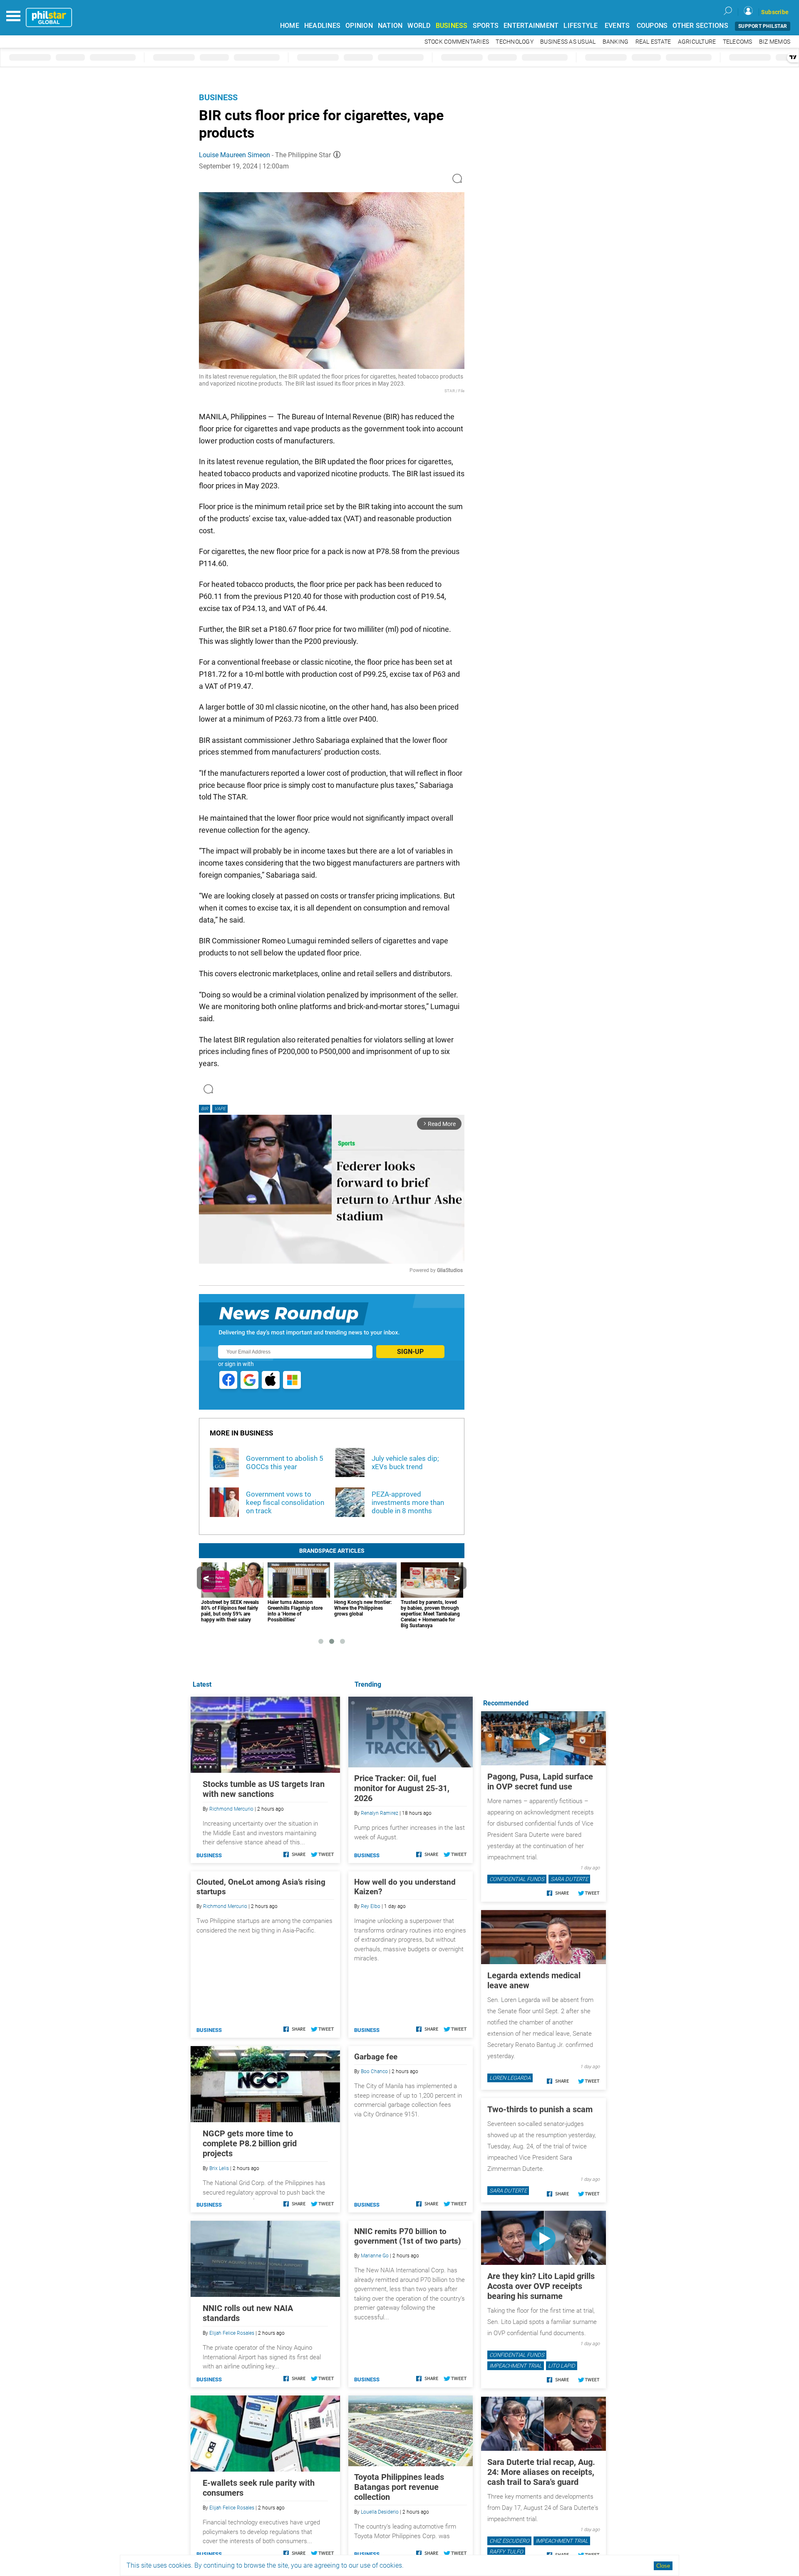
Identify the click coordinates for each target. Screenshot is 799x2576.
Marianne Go (375, 2256)
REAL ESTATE (653, 42)
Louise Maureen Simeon (234, 155)
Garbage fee (376, 2057)
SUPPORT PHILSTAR (763, 26)
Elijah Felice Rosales (232, 2333)
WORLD (419, 26)
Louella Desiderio (380, 2512)
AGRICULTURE (697, 42)
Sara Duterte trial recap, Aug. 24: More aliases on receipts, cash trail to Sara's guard (541, 2472)
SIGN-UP (410, 1352)
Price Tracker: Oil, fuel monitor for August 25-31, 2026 (402, 1788)
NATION (390, 26)
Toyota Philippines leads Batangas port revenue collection (399, 2487)
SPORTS (486, 26)
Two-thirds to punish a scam (540, 2109)
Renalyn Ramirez (380, 1813)
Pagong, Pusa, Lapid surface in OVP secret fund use (540, 1782)
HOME (290, 26)
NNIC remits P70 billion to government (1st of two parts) (408, 2236)
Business (218, 97)
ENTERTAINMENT (531, 26)
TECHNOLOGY (515, 42)
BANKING (616, 42)
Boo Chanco (374, 2071)
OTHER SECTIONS (700, 26)
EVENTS (617, 26)
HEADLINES (322, 26)
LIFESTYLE (581, 26)
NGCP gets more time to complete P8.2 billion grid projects (250, 2143)
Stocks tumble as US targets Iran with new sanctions (264, 1789)
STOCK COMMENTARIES (457, 42)
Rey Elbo (371, 1906)
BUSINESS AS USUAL (568, 42)
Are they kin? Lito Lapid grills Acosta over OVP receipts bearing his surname (541, 2286)
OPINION (359, 26)
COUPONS (652, 26)
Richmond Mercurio (231, 1809)
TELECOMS (738, 42)
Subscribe (775, 12)
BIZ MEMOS (775, 42)
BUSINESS (452, 26)
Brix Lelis (219, 2168)
